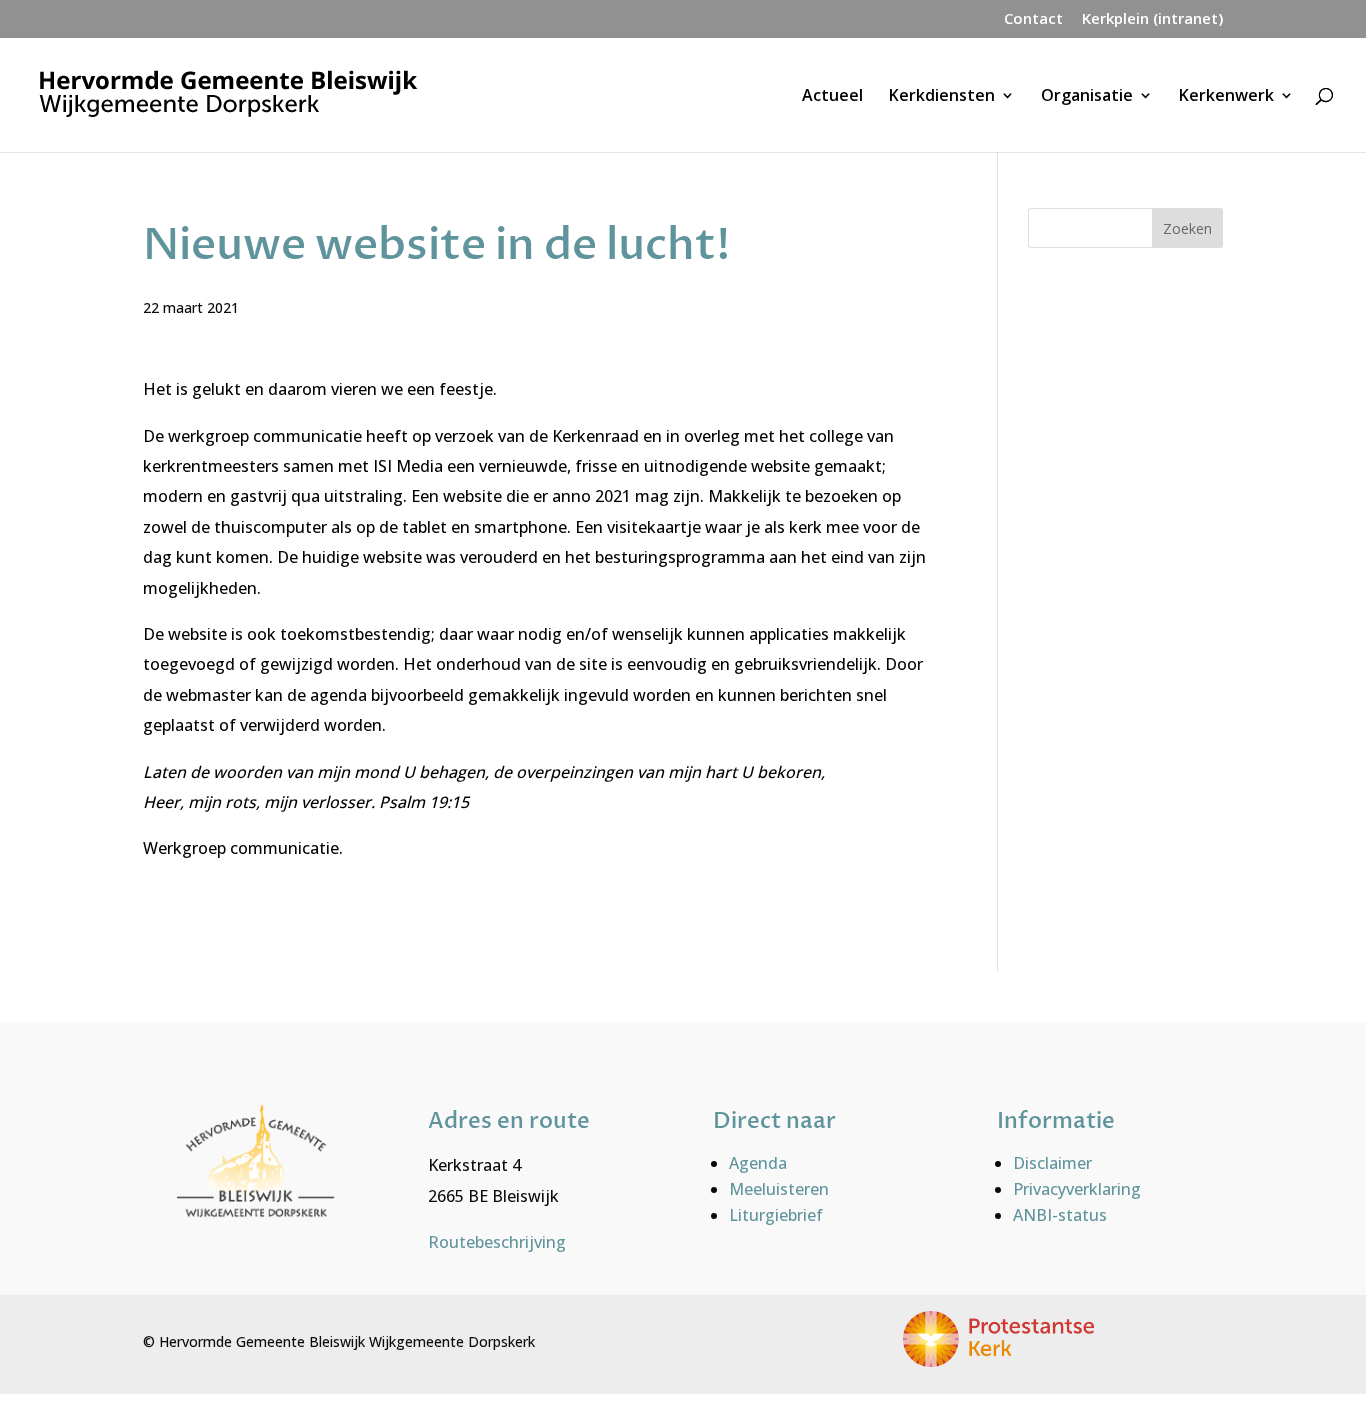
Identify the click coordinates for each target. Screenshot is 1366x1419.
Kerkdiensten (942, 97)
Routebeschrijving (497, 1242)
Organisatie (1087, 97)
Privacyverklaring (1077, 1189)
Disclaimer (1052, 1163)
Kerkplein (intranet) (1152, 19)
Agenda (758, 1163)
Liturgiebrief (776, 1215)
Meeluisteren (779, 1189)
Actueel (832, 97)
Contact (1033, 19)
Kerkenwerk (1226, 97)
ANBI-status (1060, 1215)
